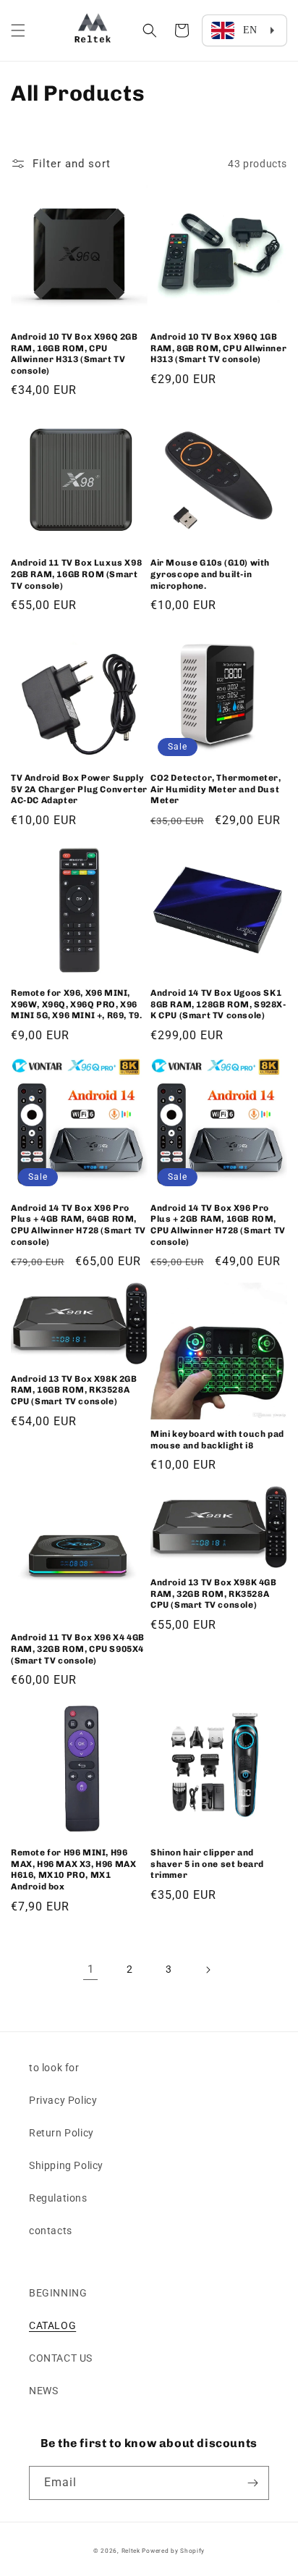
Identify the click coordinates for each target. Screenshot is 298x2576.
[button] (18, 30)
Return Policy (61, 2133)
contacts (51, 2231)
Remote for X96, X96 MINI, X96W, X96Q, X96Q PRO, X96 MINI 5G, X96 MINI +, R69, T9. (76, 1004)
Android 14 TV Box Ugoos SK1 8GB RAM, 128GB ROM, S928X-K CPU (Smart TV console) (218, 1004)
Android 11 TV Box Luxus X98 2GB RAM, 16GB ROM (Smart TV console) (76, 574)
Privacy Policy (63, 2100)
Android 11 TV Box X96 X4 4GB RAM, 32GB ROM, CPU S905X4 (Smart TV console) (78, 1649)
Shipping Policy (66, 2165)
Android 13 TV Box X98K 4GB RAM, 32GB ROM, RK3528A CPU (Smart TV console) (214, 1594)
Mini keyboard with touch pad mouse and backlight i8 (217, 1440)
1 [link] (91, 1969)
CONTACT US (61, 2358)
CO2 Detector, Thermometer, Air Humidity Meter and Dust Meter (216, 789)
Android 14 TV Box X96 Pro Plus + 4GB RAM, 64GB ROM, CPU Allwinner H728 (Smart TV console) (78, 1225)
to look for (54, 2068)
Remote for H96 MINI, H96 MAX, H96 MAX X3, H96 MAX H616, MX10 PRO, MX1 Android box (73, 1870)
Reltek (131, 2551)
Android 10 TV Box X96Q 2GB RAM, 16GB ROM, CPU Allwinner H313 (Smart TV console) (74, 354)
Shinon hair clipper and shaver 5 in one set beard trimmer (207, 1864)
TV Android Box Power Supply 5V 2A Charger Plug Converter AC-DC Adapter (79, 789)
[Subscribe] (252, 2483)
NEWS (43, 2391)
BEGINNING (58, 2293)
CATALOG (52, 2325)
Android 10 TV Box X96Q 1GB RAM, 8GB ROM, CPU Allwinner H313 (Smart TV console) (218, 348)
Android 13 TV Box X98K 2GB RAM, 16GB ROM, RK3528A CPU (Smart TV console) (74, 1390)
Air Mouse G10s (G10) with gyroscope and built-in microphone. (210, 574)
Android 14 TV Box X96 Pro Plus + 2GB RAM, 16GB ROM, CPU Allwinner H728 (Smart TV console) (218, 1225)
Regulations (58, 2198)
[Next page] (208, 1970)
